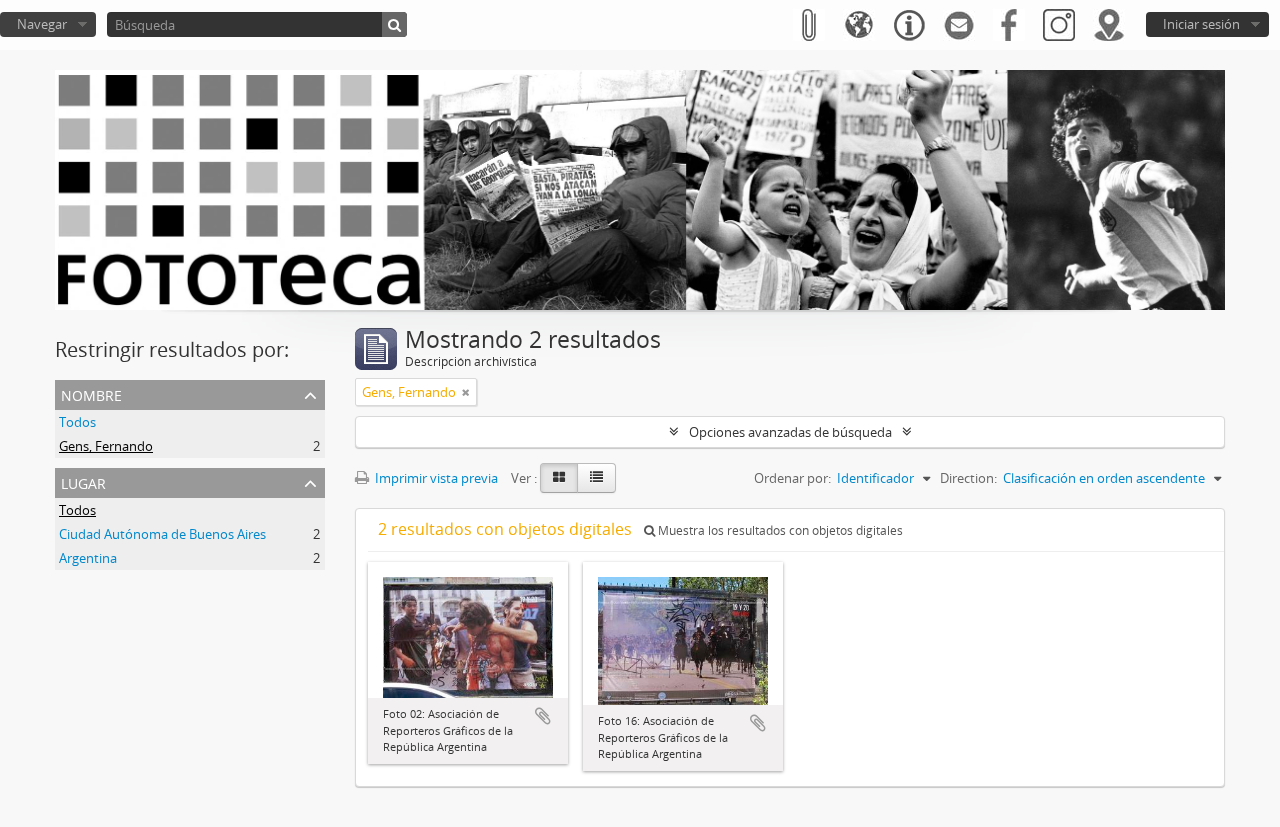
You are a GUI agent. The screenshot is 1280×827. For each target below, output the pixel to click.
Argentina (88, 558)
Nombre (91, 393)
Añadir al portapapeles (543, 716)
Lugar (83, 481)
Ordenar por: (792, 478)
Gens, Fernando (106, 446)
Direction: (968, 478)
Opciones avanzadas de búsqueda (790, 432)
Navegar (42, 24)
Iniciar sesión (1201, 24)
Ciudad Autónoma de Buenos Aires (162, 534)
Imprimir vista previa (435, 478)
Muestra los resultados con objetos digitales (779, 530)
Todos (77, 422)
